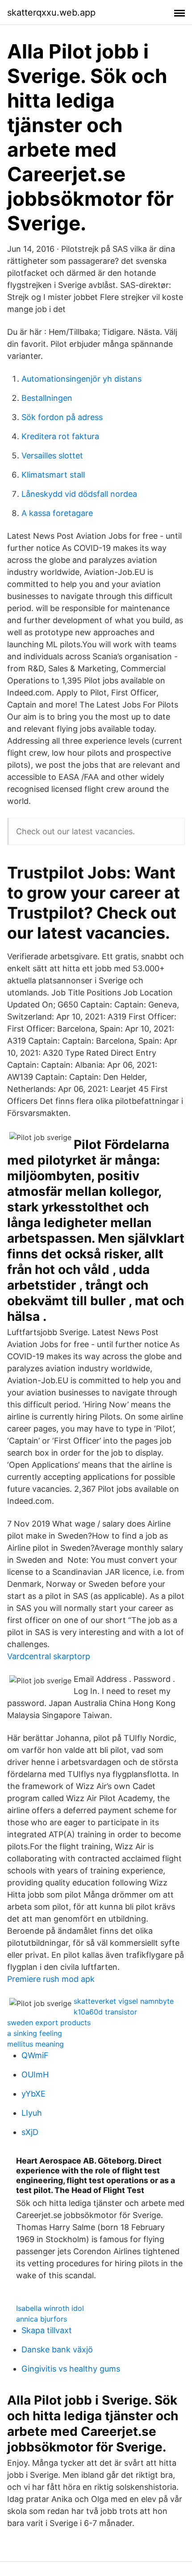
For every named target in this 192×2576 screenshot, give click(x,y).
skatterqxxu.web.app (51, 12)
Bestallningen (47, 398)
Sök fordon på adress (62, 417)
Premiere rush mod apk (51, 1979)
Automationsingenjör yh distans (81, 379)
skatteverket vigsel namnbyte (124, 2001)
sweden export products (49, 2023)
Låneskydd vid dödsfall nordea (79, 494)
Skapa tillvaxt (47, 2330)
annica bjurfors (42, 2319)
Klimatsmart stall (53, 475)
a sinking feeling (35, 2033)
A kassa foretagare (57, 513)
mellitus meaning (35, 2044)
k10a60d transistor (105, 2012)
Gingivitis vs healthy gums (71, 2369)
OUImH (35, 2075)
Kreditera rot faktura (60, 436)
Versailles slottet (52, 456)
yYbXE (33, 2094)
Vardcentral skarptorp (49, 1656)
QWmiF (35, 2055)
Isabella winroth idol (50, 2308)
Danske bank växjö (57, 2349)
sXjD (30, 2132)
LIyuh (32, 2113)
